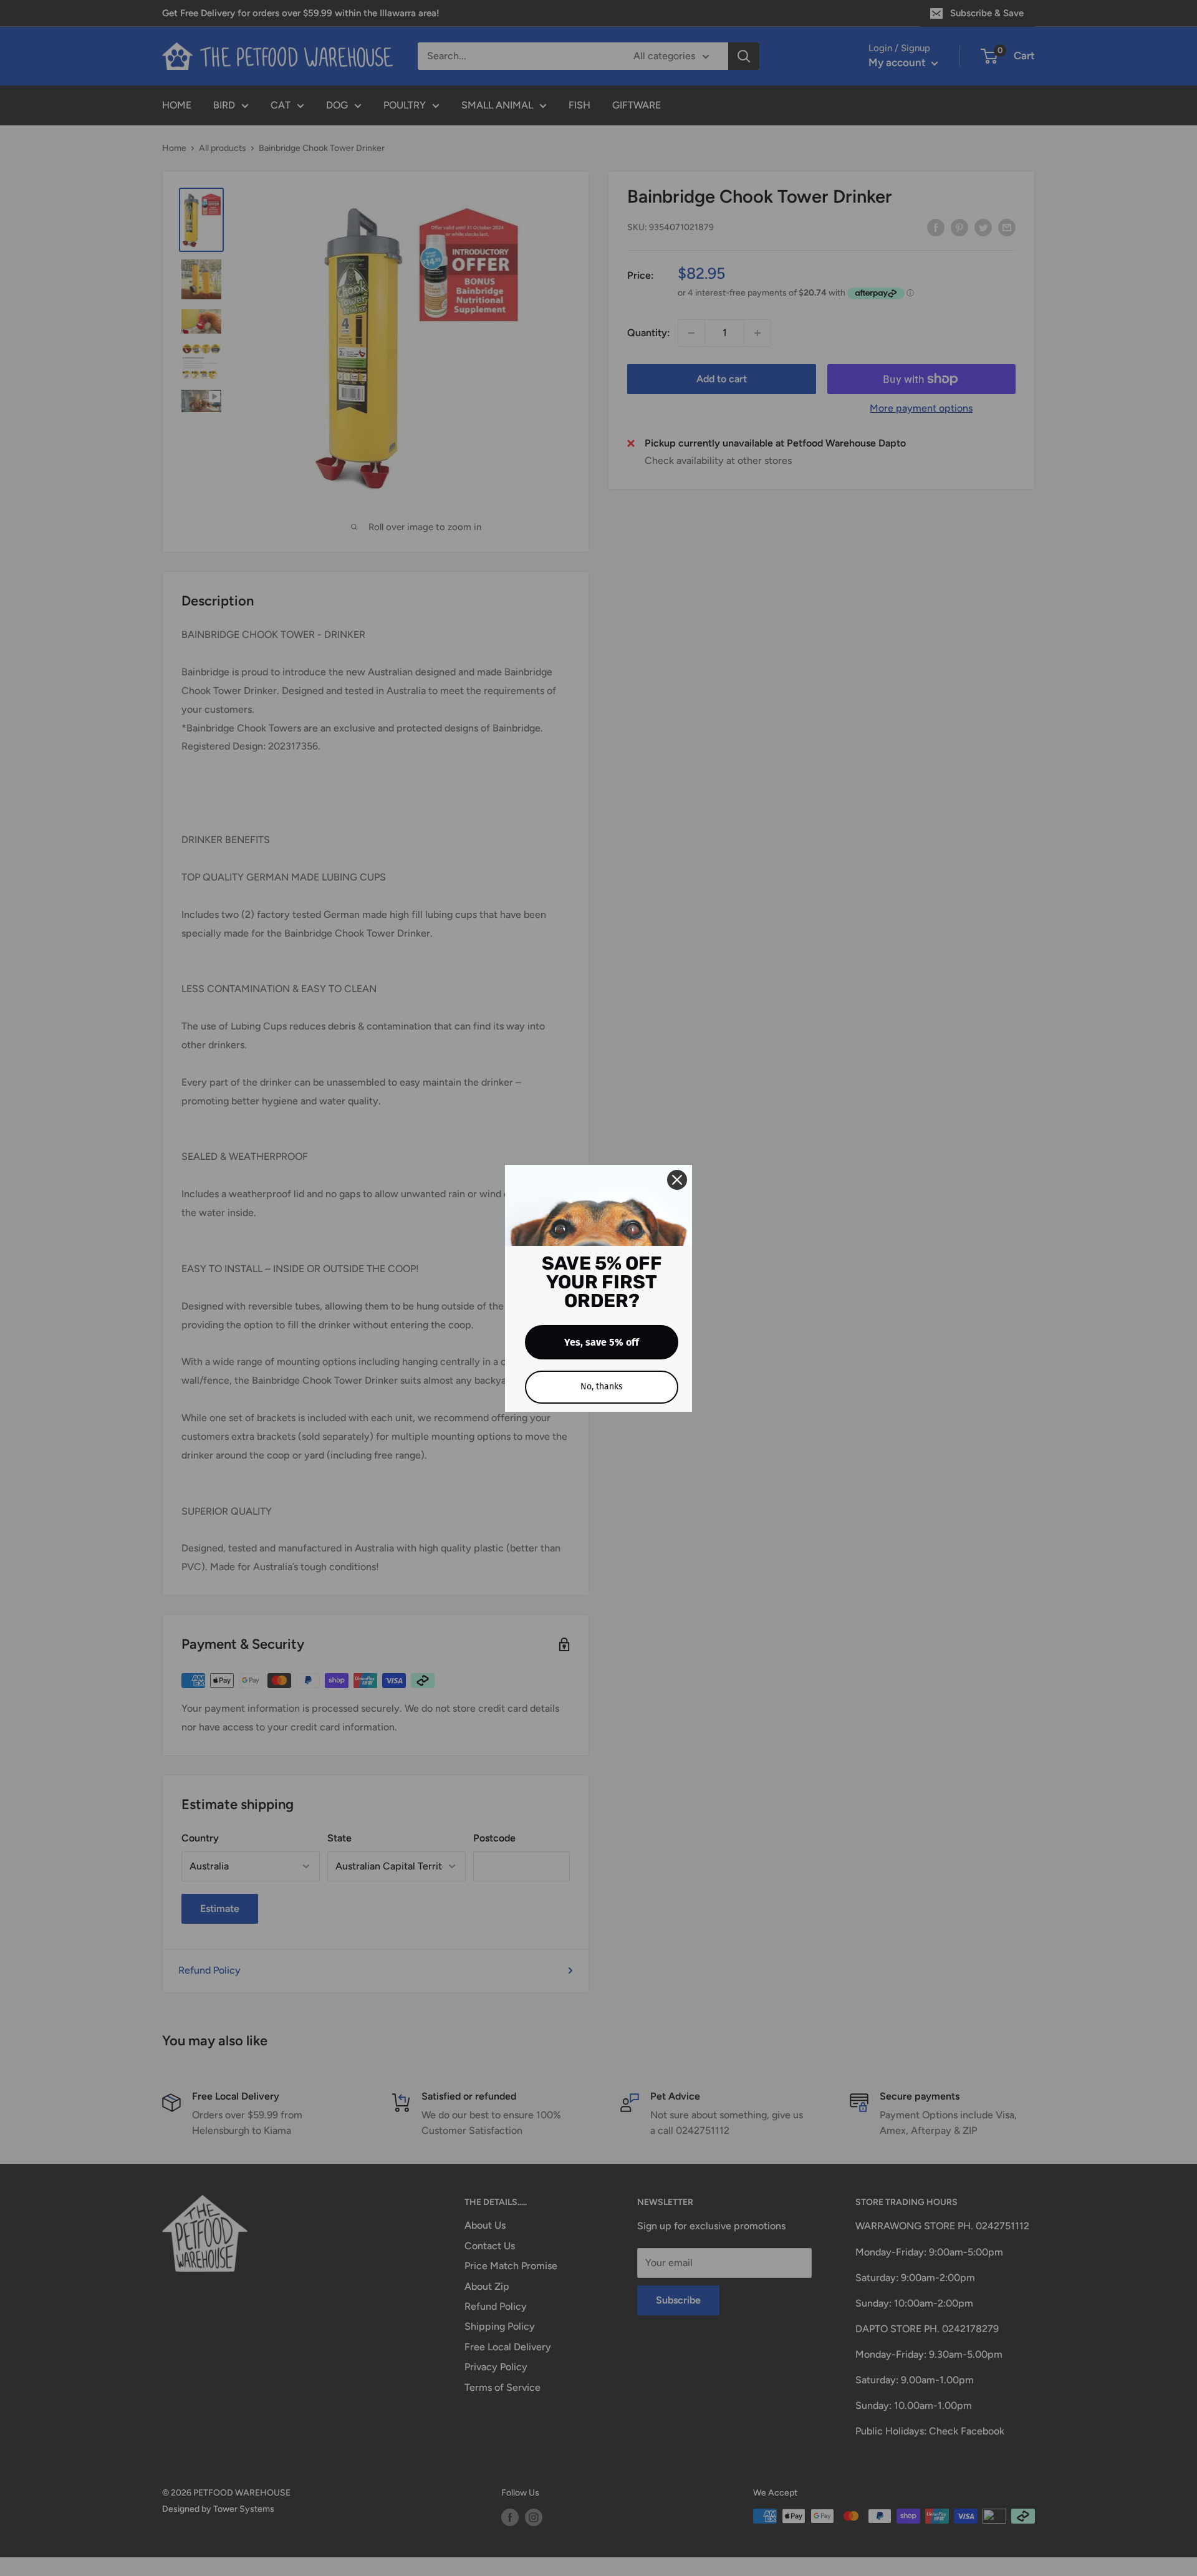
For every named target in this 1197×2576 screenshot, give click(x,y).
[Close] (677, 1180)
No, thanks (602, 1387)
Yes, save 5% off (602, 1342)
